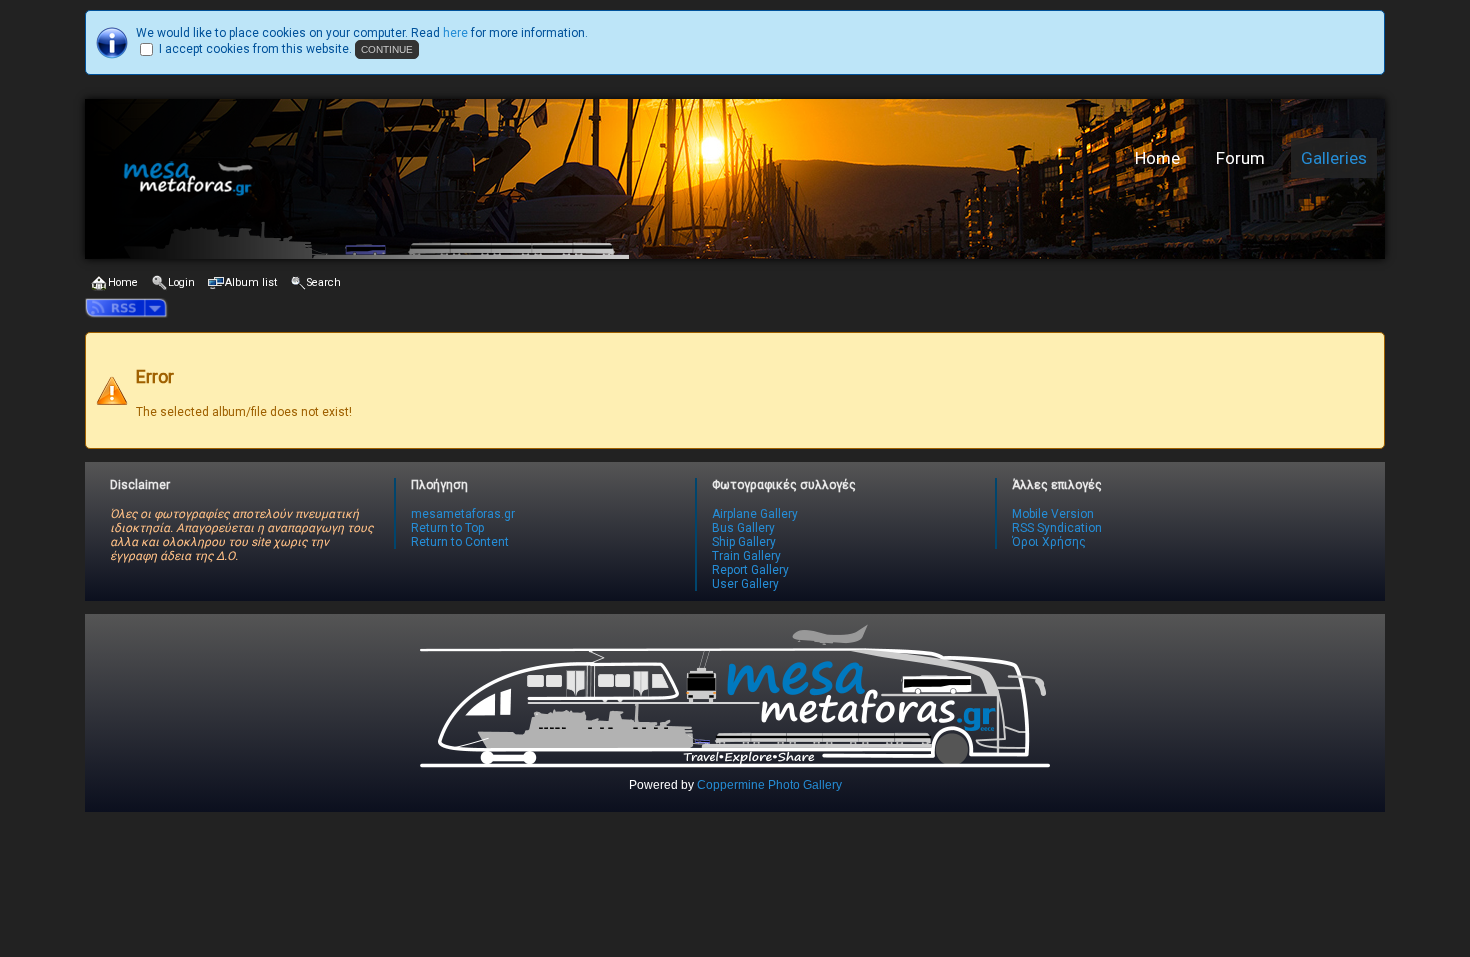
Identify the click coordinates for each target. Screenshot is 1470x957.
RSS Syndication (1057, 528)
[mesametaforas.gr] (400, 179)
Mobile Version (1053, 514)
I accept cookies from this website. (255, 49)
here (455, 33)
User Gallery (745, 584)
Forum (1240, 158)
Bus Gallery (743, 528)
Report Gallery (750, 570)
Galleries (1334, 158)
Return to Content (460, 542)
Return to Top (447, 528)
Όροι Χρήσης (1049, 542)
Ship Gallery (744, 542)
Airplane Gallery (755, 514)
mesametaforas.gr (463, 514)
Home (1157, 158)
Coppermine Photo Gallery (769, 785)
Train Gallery (746, 556)
